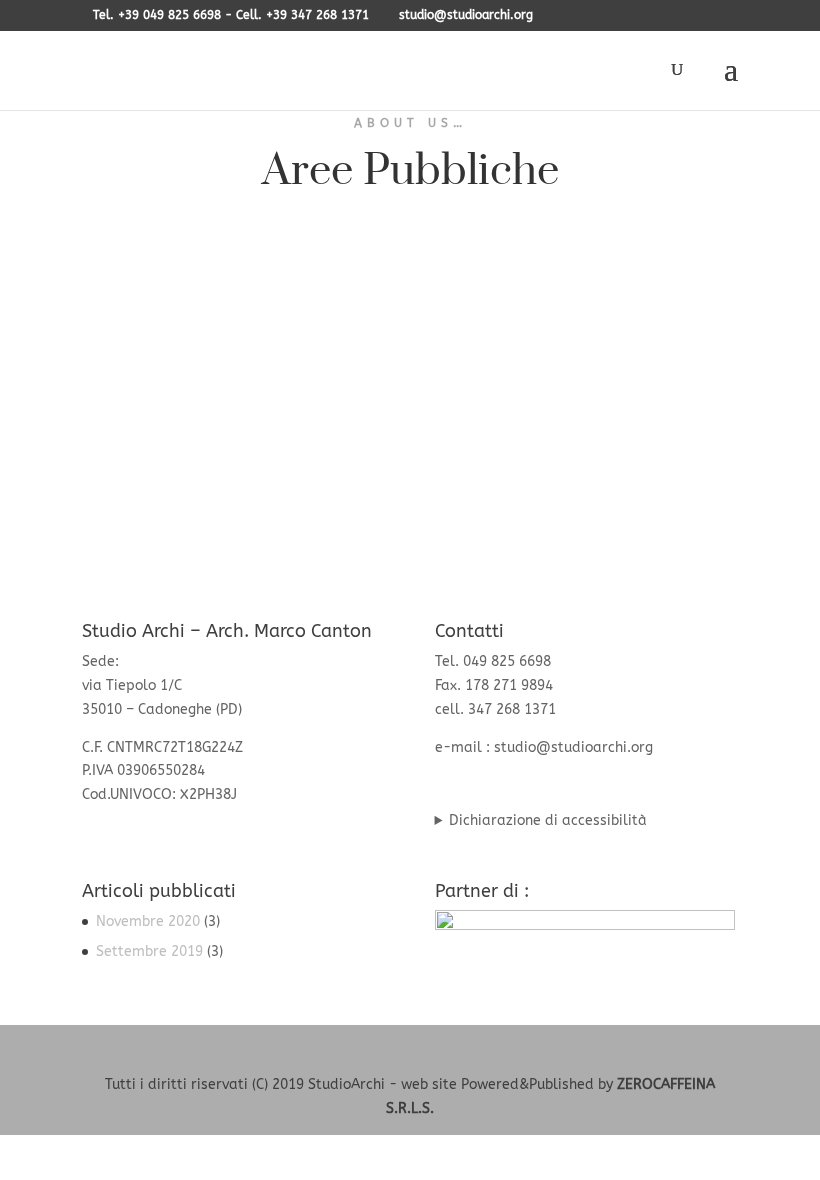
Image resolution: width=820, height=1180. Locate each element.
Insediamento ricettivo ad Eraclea (245, 333)
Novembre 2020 (148, 921)
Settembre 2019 (149, 951)
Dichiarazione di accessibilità (548, 820)
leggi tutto (137, 464)
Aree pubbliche (152, 363)
